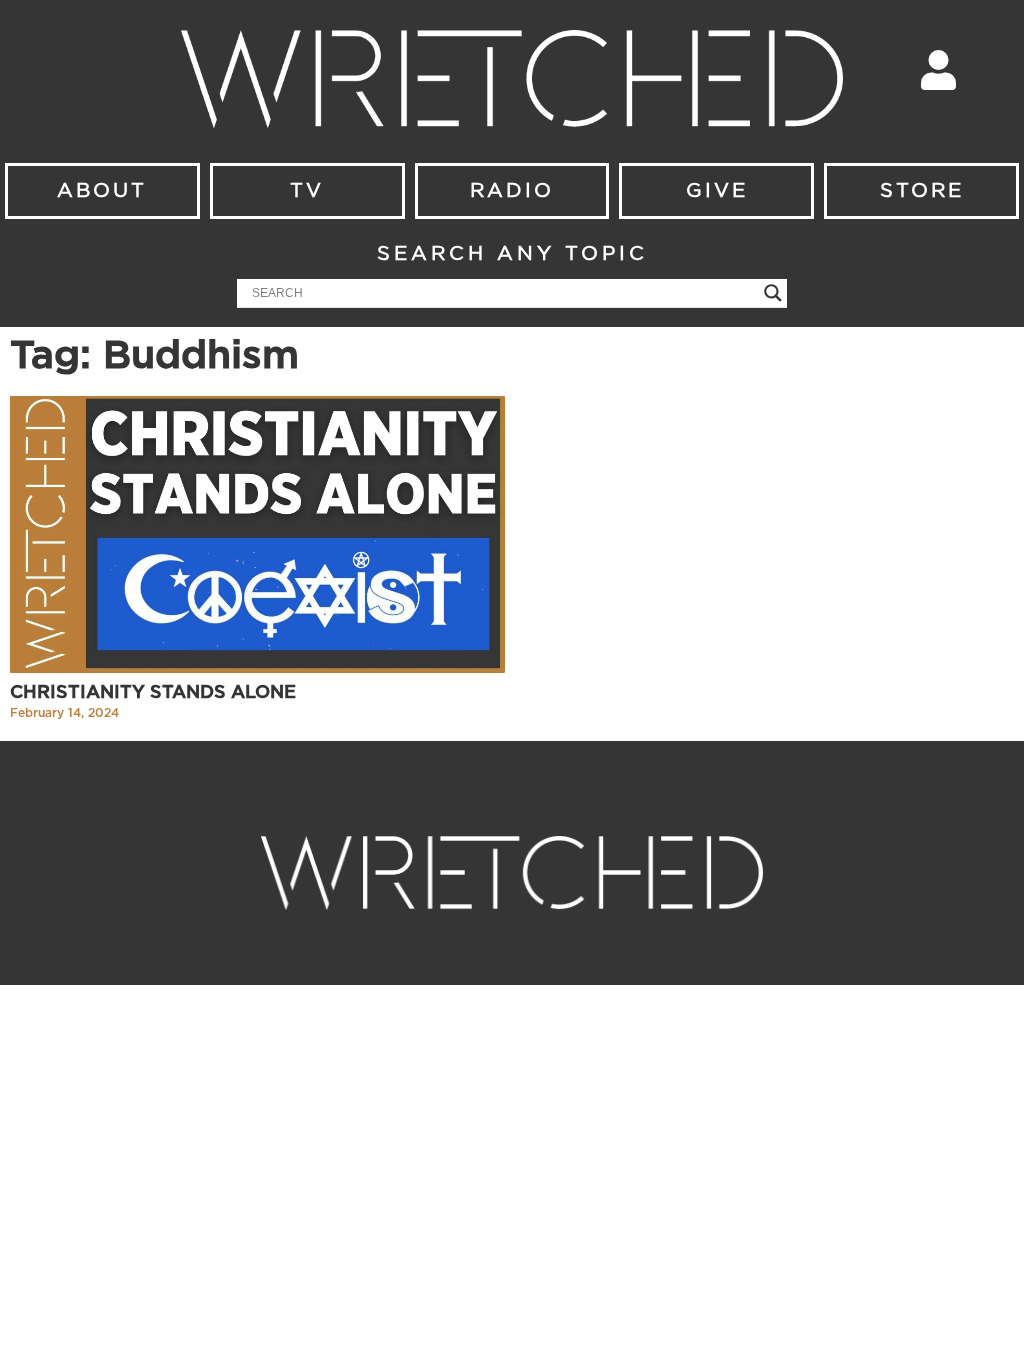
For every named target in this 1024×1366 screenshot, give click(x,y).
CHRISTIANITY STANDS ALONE (153, 693)
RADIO (512, 191)
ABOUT (102, 191)
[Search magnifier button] (773, 293)
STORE (922, 191)
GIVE (717, 191)
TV (307, 191)
